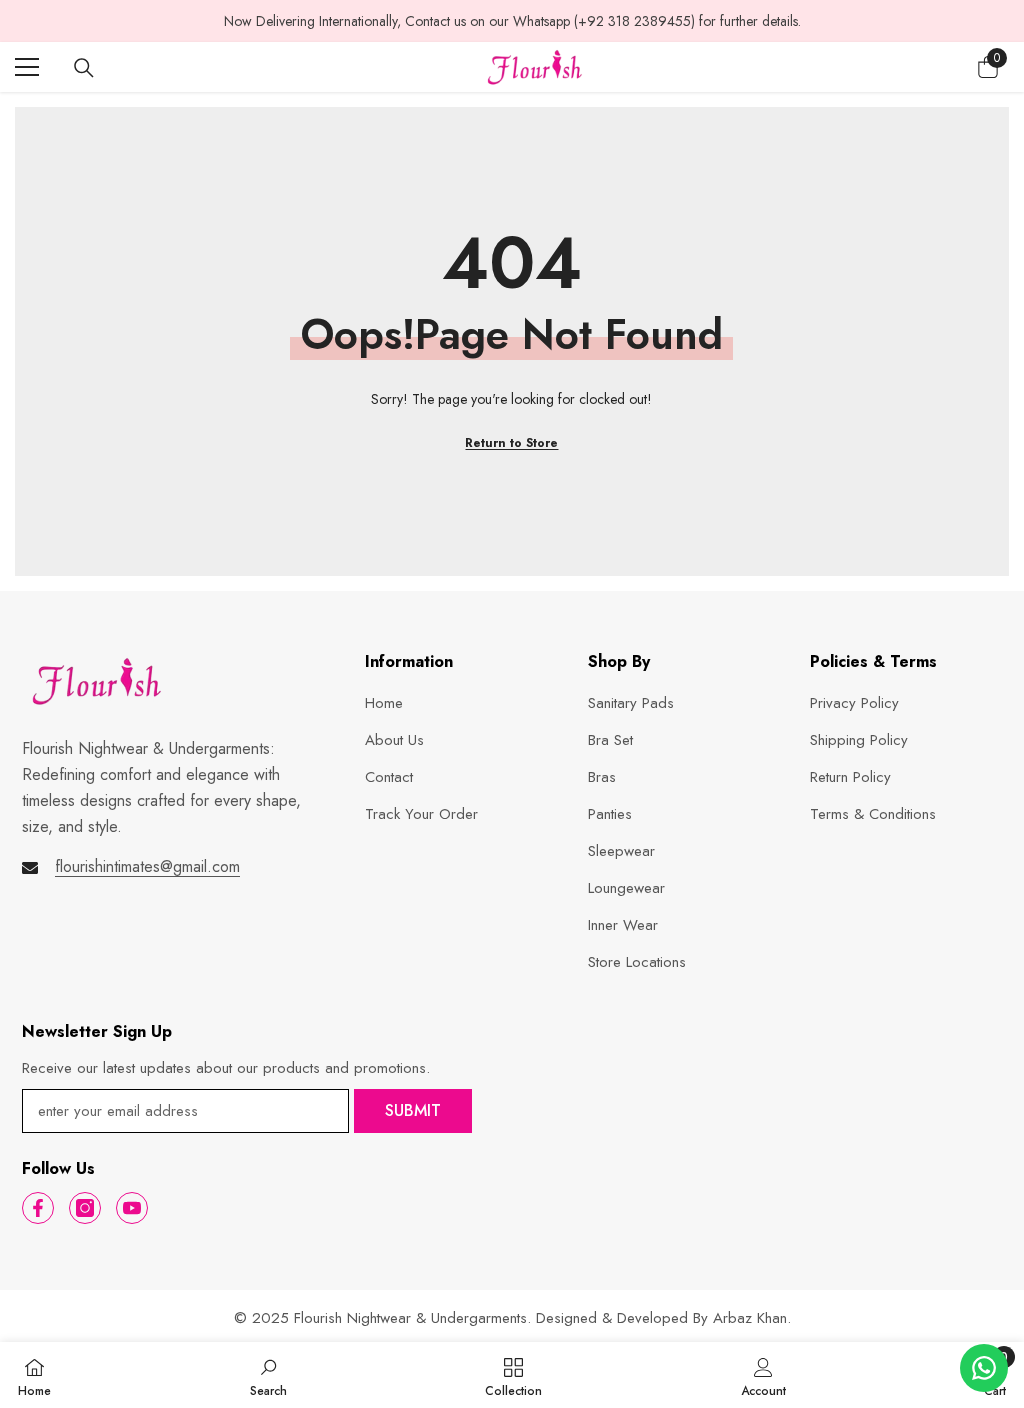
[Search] (84, 68)
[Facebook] (38, 1208)
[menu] (27, 67)
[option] (512, 21)
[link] (268, 1375)
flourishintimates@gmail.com (147, 866)
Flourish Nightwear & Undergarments (410, 1318)
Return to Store (511, 443)
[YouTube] (132, 1208)
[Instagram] (85, 1208)
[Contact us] (984, 1368)
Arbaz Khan (750, 1318)
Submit (413, 1110)
